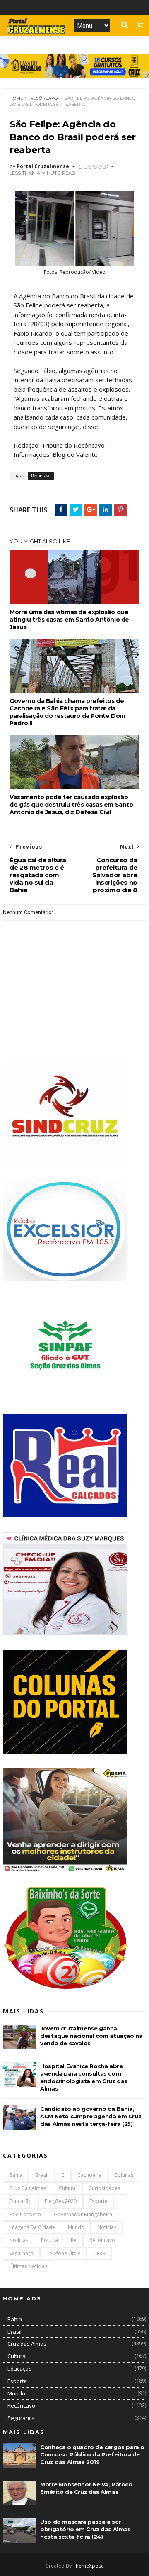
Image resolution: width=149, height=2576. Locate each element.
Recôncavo (44, 98)
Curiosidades (104, 2188)
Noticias (107, 2227)
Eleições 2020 (61, 2201)
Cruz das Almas (28, 2188)
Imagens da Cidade (32, 2227)
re (74, 2240)
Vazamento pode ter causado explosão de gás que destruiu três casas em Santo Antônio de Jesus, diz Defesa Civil (71, 805)
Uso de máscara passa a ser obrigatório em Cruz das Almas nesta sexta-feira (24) (85, 2529)
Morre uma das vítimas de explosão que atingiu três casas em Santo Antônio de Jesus (69, 620)
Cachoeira (89, 2175)
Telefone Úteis (63, 2253)
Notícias (19, 2240)
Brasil (42, 2175)
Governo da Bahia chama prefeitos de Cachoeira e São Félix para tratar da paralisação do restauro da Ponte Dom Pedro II (67, 712)
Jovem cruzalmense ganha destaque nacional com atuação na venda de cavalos (91, 2036)
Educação (20, 2201)
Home (16, 98)
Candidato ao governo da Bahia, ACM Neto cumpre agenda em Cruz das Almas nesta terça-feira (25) (91, 2116)
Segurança (21, 2253)
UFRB (99, 2253)
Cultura (67, 2188)
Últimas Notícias (28, 2266)
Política (49, 2240)
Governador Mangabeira (83, 2214)
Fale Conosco (25, 2214)
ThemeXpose (88, 2566)
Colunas (124, 2175)
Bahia (16, 2175)
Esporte (99, 2201)
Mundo (76, 2227)
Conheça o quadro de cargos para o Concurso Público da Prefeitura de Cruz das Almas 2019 (92, 2454)
